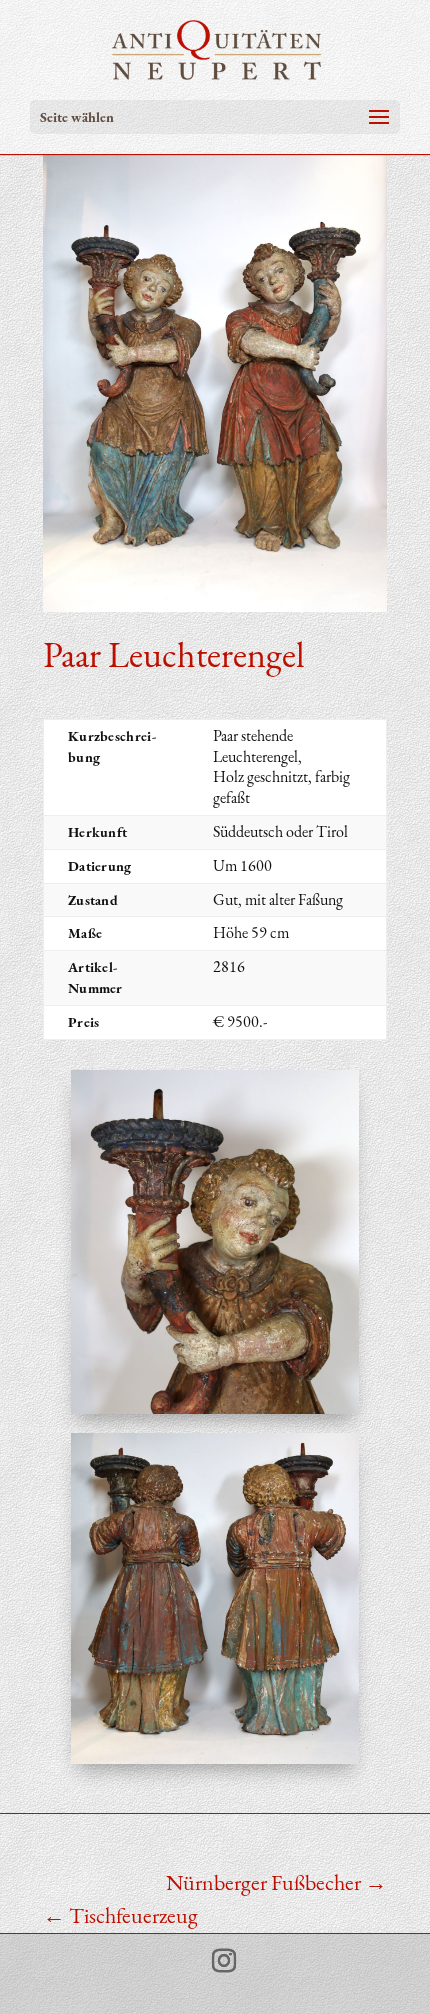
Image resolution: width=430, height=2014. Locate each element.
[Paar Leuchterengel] (214, 1413)
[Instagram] (224, 1961)
